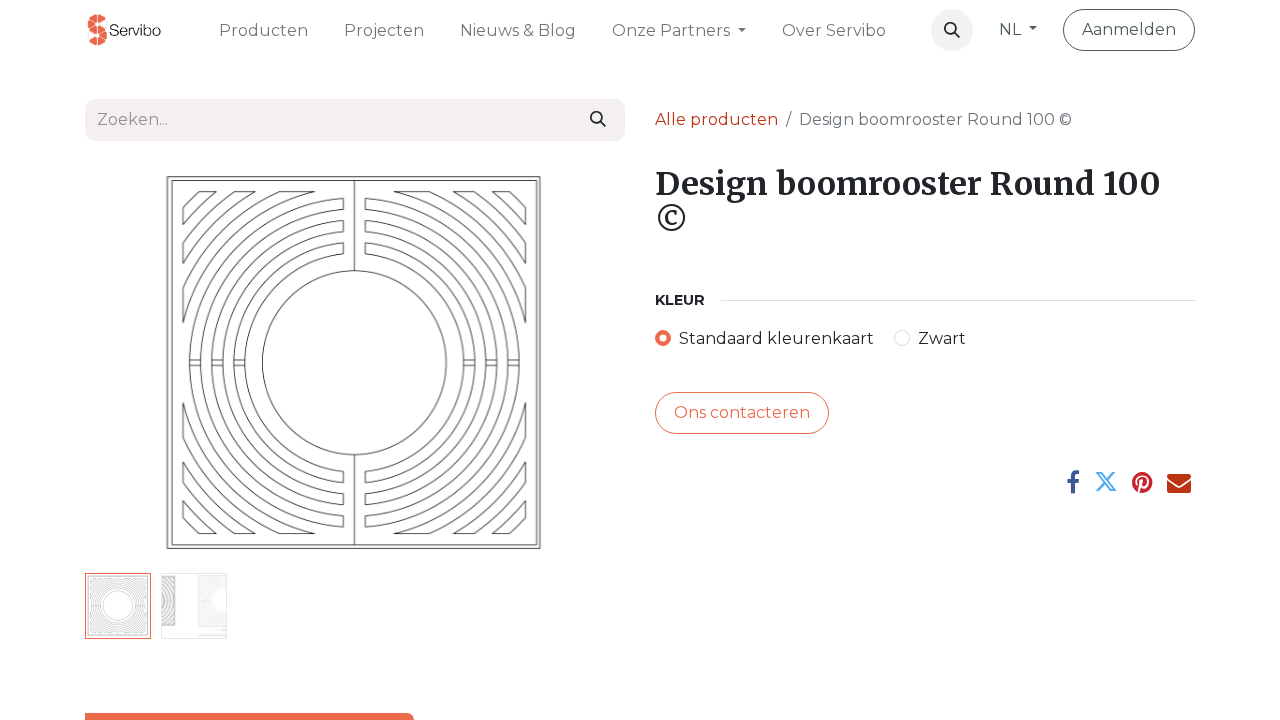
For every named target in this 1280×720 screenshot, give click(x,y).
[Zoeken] (598, 120)
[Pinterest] (1142, 482)
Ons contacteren (742, 412)
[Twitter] (1106, 482)
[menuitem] (263, 29)
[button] (952, 30)
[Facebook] (1073, 482)
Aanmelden (1129, 29)
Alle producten (716, 119)
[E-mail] (1179, 482)
